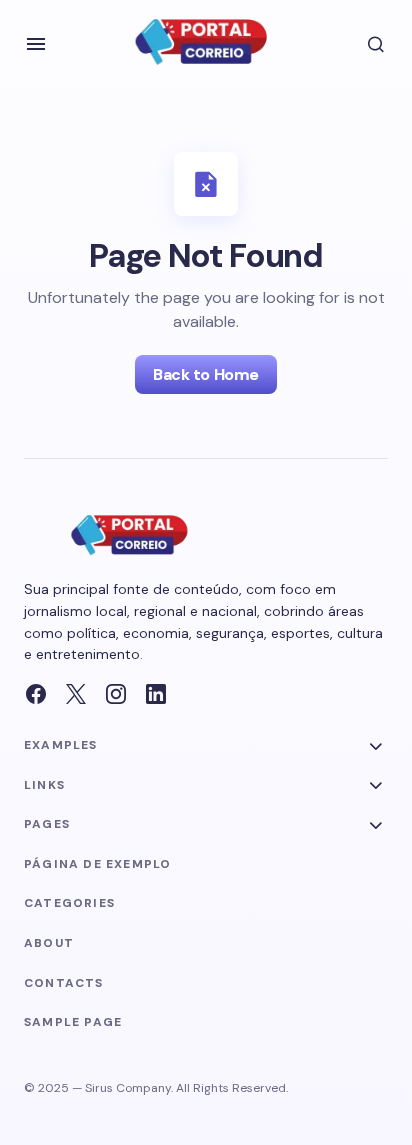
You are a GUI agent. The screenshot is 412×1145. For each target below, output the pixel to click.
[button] (36, 44)
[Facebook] (36, 694)
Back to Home (205, 374)
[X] (76, 694)
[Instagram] (116, 694)
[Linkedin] (156, 694)
